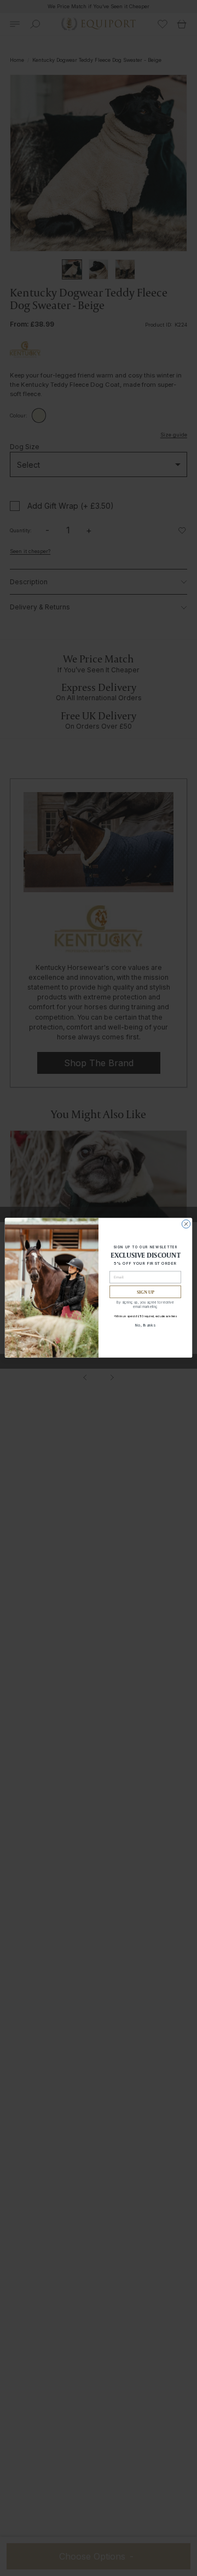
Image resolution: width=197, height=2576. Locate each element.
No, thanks (145, 1325)
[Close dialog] (186, 1224)
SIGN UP (146, 1292)
